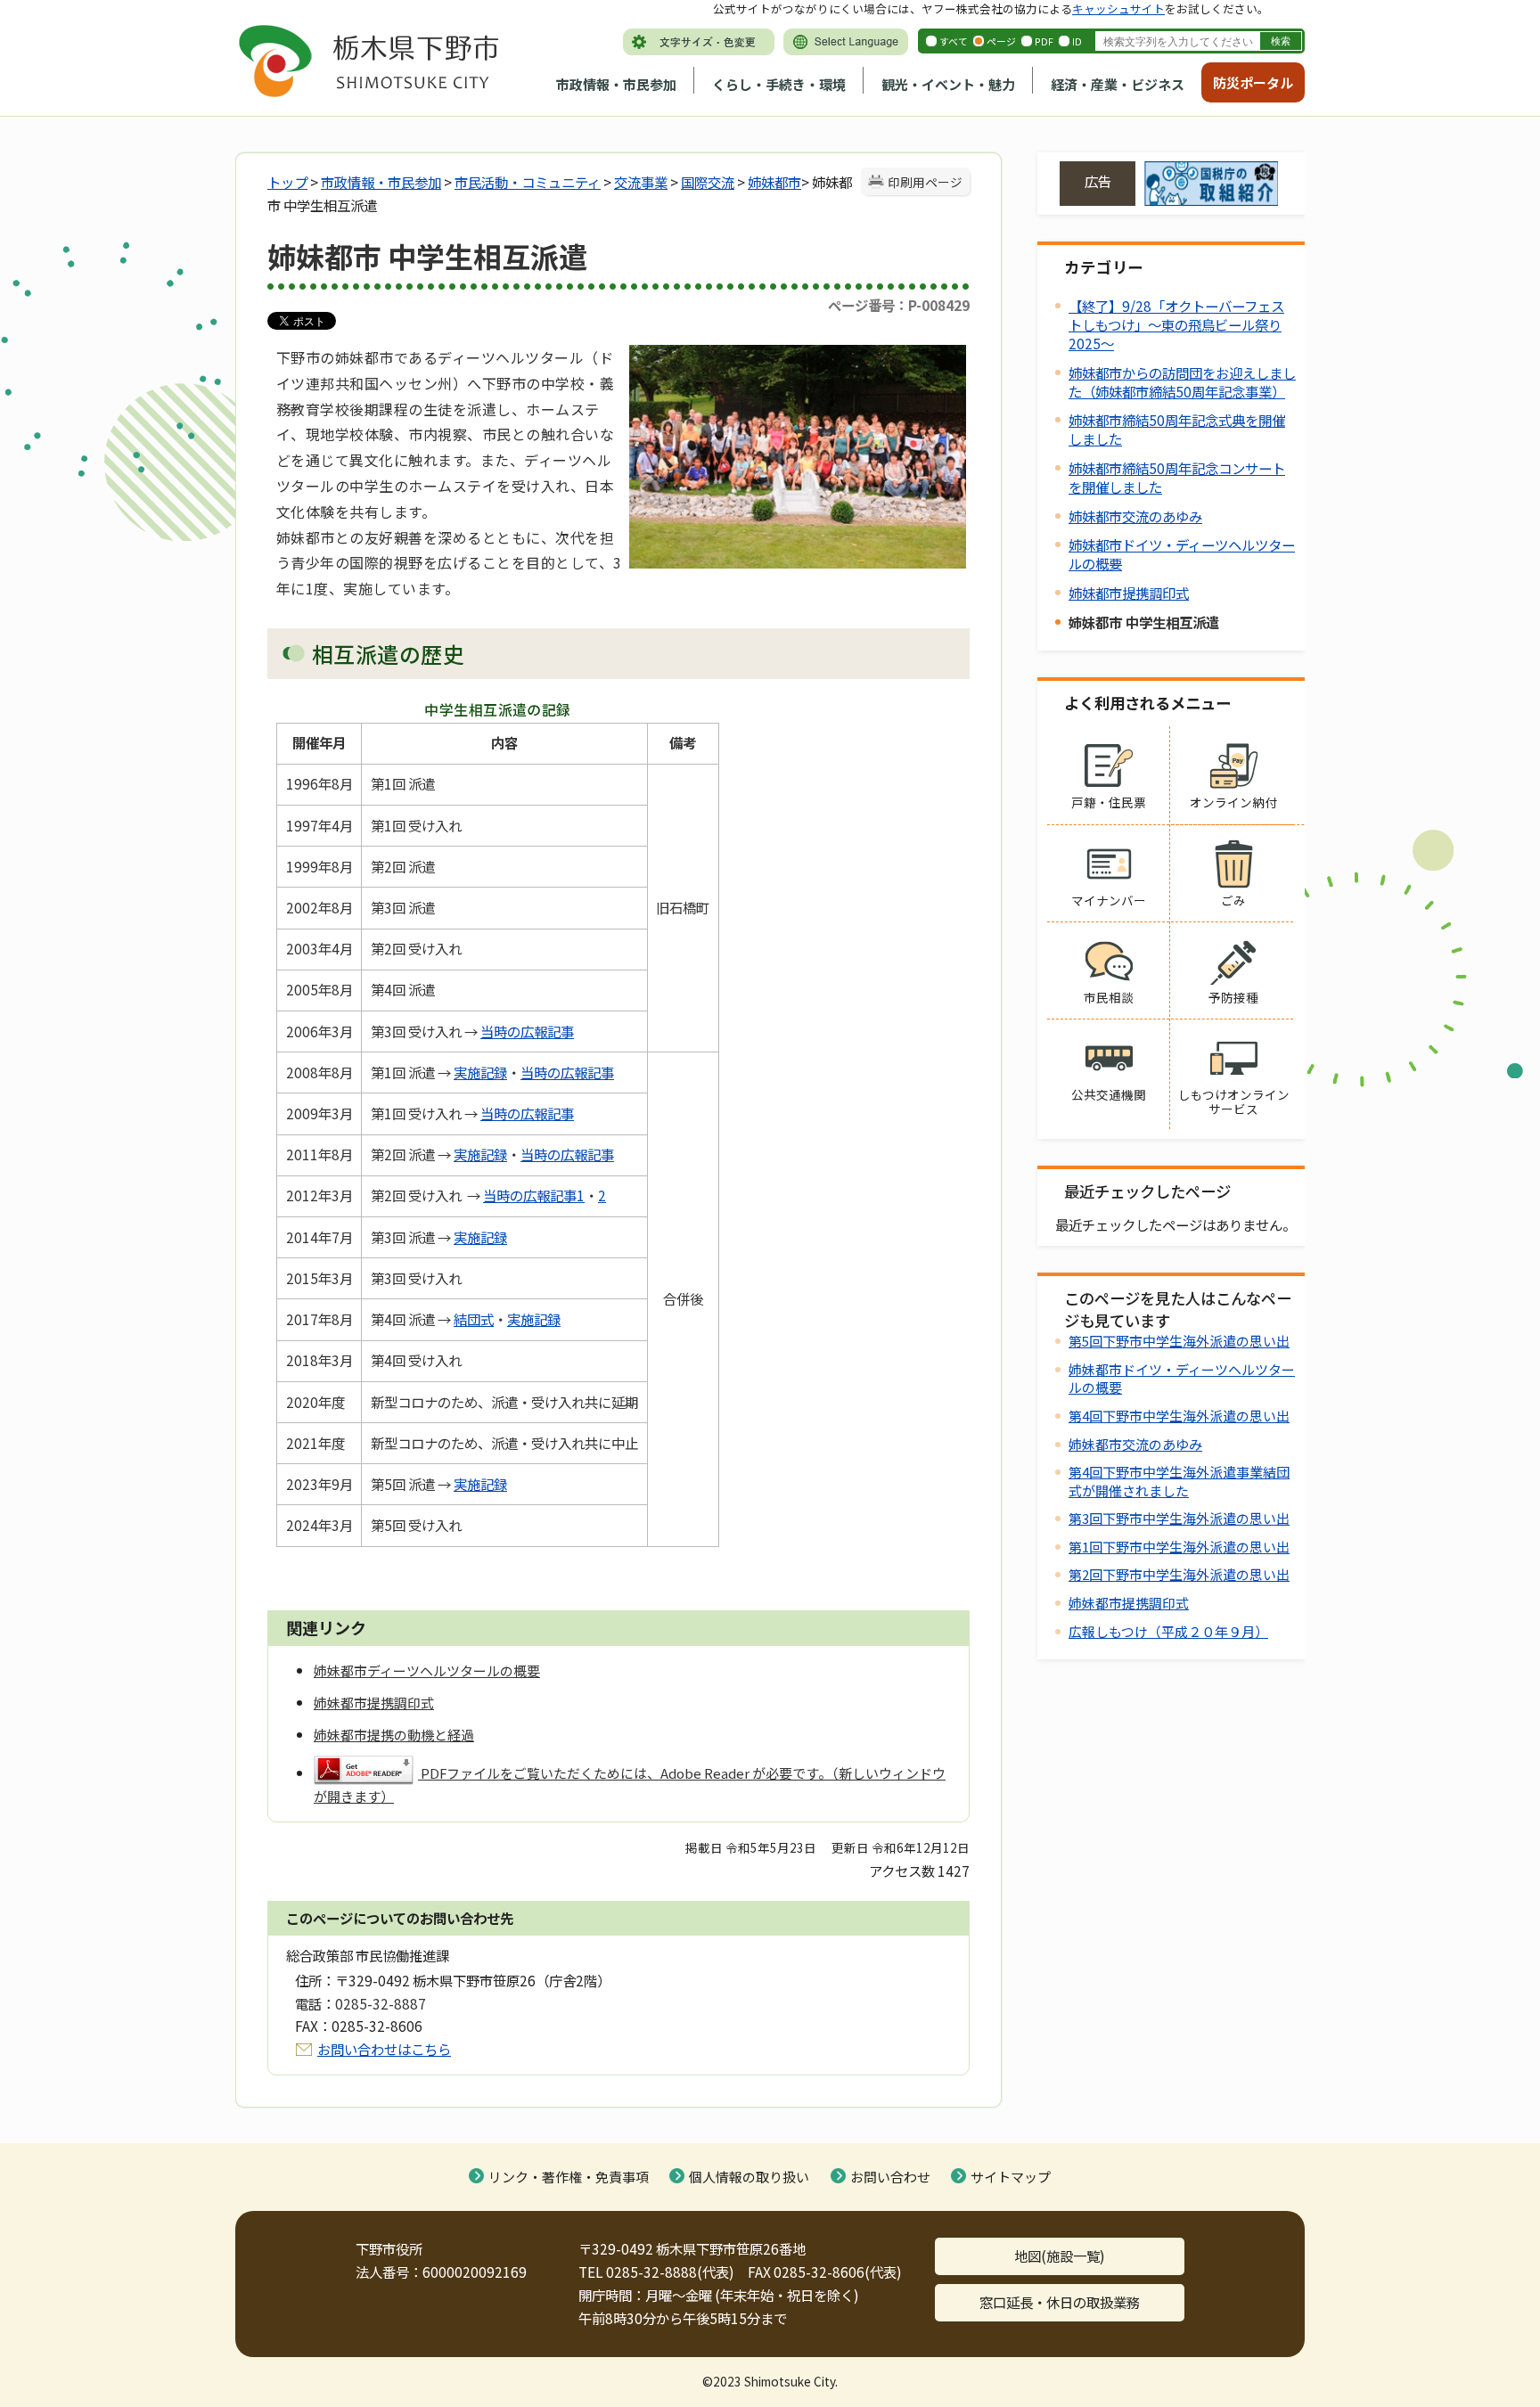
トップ (287, 182)
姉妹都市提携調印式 (1129, 593)
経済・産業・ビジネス (1118, 84)
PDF (1044, 41)
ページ (1001, 41)
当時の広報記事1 (534, 1195)
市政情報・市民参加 (616, 84)
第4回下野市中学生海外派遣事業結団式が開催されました (1179, 1481)
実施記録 (480, 1072)
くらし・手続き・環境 (779, 84)
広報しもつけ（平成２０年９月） (1168, 1631)
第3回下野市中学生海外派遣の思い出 (1179, 1518)
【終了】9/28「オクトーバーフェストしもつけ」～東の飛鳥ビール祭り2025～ (1176, 324)
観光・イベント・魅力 (948, 84)
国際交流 (708, 182)
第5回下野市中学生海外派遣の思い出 (1179, 1341)
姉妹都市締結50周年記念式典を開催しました (1177, 429)
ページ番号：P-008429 (899, 305)
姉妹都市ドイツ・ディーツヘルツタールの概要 (1182, 554)
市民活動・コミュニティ (528, 182)
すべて (954, 41)
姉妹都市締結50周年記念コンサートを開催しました (1177, 477)
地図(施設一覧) (1060, 2256)
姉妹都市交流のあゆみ (1135, 516)
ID (1077, 41)
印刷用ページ (925, 182)
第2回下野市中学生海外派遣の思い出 (1179, 1574)
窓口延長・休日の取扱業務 (1060, 2302)
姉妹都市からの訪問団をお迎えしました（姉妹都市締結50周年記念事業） (1182, 382)
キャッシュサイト (1118, 8)
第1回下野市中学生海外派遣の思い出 (1179, 1547)
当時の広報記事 (527, 1031)
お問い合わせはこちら (384, 2049)
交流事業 (641, 182)
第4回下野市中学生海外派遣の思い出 (1179, 1416)
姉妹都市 (774, 182)
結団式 (474, 1319)
